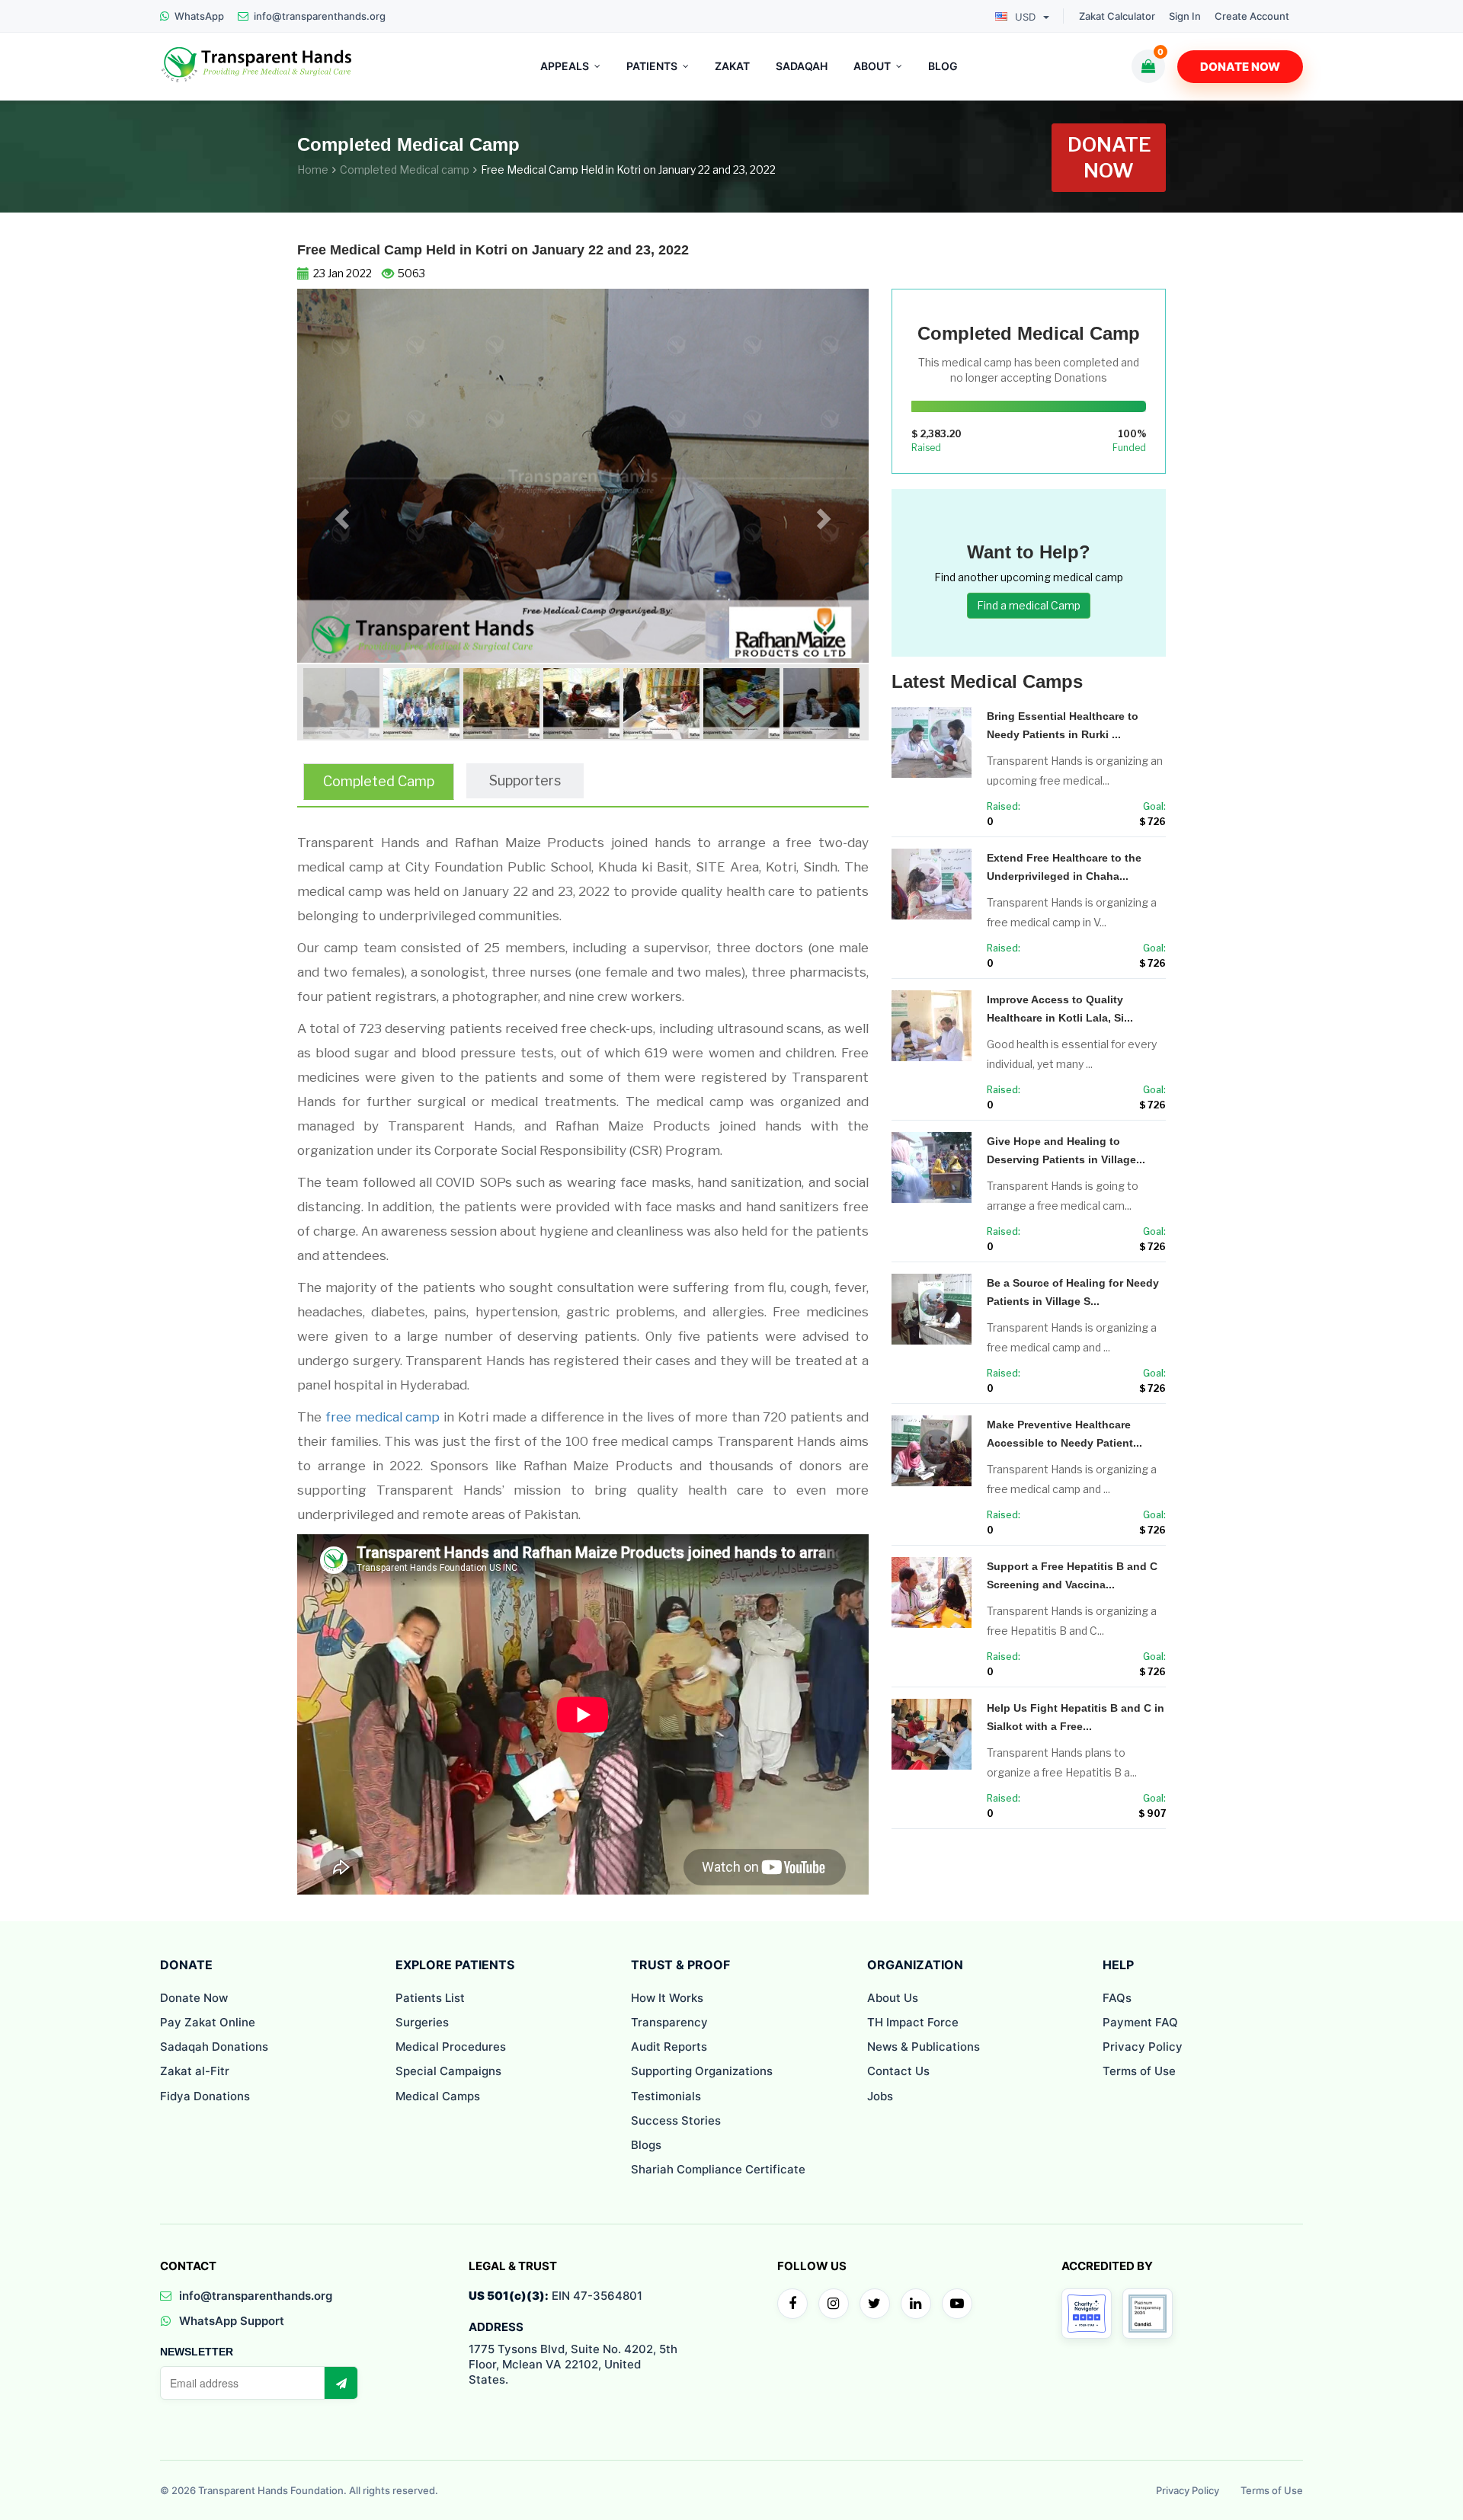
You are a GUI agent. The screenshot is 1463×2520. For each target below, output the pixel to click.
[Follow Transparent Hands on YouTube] (957, 2304)
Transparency (669, 2022)
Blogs (646, 2145)
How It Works (667, 1998)
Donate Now (1240, 67)
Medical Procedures (451, 2047)
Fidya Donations (205, 2096)
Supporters (525, 780)
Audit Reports (669, 2047)
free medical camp (383, 1417)
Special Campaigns (448, 2071)
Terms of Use (1139, 2071)
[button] (340, 515)
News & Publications (924, 2047)
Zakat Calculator (1117, 16)
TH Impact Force (913, 2022)
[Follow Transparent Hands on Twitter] (875, 2304)
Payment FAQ (1140, 2022)
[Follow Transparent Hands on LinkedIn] (916, 2304)
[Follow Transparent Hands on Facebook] (792, 2304)
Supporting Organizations (702, 2071)
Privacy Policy (1143, 2047)
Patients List (430, 1998)
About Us (893, 1998)
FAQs (1117, 1998)
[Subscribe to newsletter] (341, 2383)
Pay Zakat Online (208, 2022)
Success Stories (676, 2120)
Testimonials (666, 2096)
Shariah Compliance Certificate (718, 2169)
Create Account (1252, 16)
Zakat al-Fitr (195, 2071)
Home (313, 169)
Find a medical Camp (1029, 605)
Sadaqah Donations (214, 2047)
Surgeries (422, 2022)
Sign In (1185, 16)
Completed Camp (379, 781)
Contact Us (898, 2071)
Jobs (880, 2096)
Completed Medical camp (405, 169)
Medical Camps (438, 2096)
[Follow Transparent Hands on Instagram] (834, 2304)
